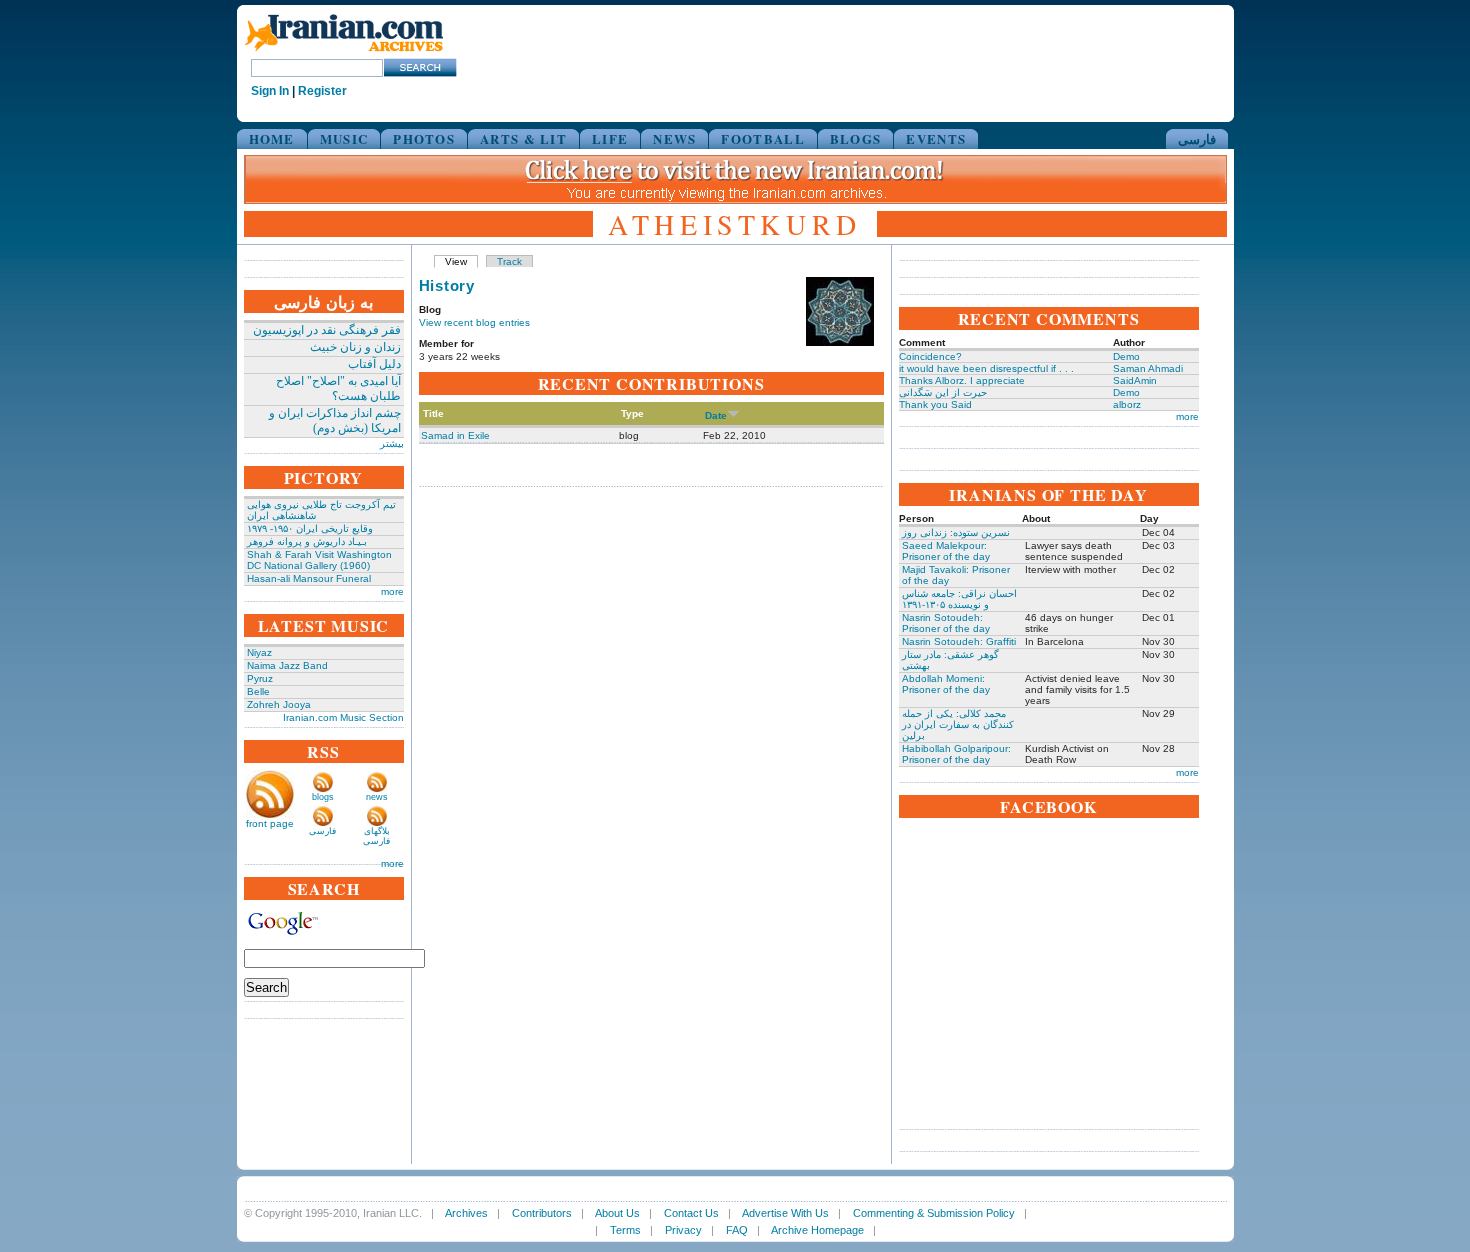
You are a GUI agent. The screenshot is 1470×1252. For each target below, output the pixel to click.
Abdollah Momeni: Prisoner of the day (946, 684)
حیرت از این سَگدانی (943, 392)
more (392, 591)
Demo (1126, 356)
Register (322, 91)
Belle (258, 691)
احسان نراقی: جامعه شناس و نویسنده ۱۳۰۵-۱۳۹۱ (959, 599)
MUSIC (344, 138)
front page (270, 823)
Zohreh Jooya (279, 704)
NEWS (674, 138)
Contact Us (691, 1213)
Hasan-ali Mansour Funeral (309, 578)
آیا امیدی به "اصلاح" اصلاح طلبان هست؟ (338, 388)
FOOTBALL (762, 138)
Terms (625, 1230)
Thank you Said (935, 404)
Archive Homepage (817, 1230)
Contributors (542, 1213)
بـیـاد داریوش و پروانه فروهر (307, 541)
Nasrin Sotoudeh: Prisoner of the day (946, 623)
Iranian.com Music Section (343, 717)
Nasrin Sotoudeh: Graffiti (959, 641)
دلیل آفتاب (374, 364)
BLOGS (856, 138)
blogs (323, 797)
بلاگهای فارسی (376, 836)
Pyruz (260, 678)
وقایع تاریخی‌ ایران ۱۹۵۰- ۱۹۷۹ (310, 528)
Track (509, 261)
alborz (1127, 404)
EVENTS (936, 138)
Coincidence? (930, 356)
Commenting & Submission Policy (934, 1213)
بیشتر (392, 443)
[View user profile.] (840, 342)
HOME (272, 138)
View (456, 261)
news (377, 797)
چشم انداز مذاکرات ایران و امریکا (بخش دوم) (335, 420)
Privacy (683, 1230)
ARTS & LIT (523, 138)
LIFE (610, 138)
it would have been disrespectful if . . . (986, 368)
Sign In (270, 91)
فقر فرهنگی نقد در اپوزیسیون (327, 330)
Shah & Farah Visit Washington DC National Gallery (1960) (319, 560)
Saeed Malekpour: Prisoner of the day (946, 551)
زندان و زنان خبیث (355, 347)
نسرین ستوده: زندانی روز (956, 532)
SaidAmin (1135, 380)
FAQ (737, 1230)
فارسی (1197, 138)
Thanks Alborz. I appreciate (962, 380)
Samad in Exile (455, 435)
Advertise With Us (785, 1213)
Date (716, 415)
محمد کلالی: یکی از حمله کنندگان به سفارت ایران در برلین (958, 724)
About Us (617, 1213)
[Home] (344, 52)
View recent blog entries (474, 322)
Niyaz (259, 652)
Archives (466, 1213)
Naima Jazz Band (287, 665)
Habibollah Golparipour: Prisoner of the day (956, 754)
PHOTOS (424, 138)
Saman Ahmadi (1148, 368)
